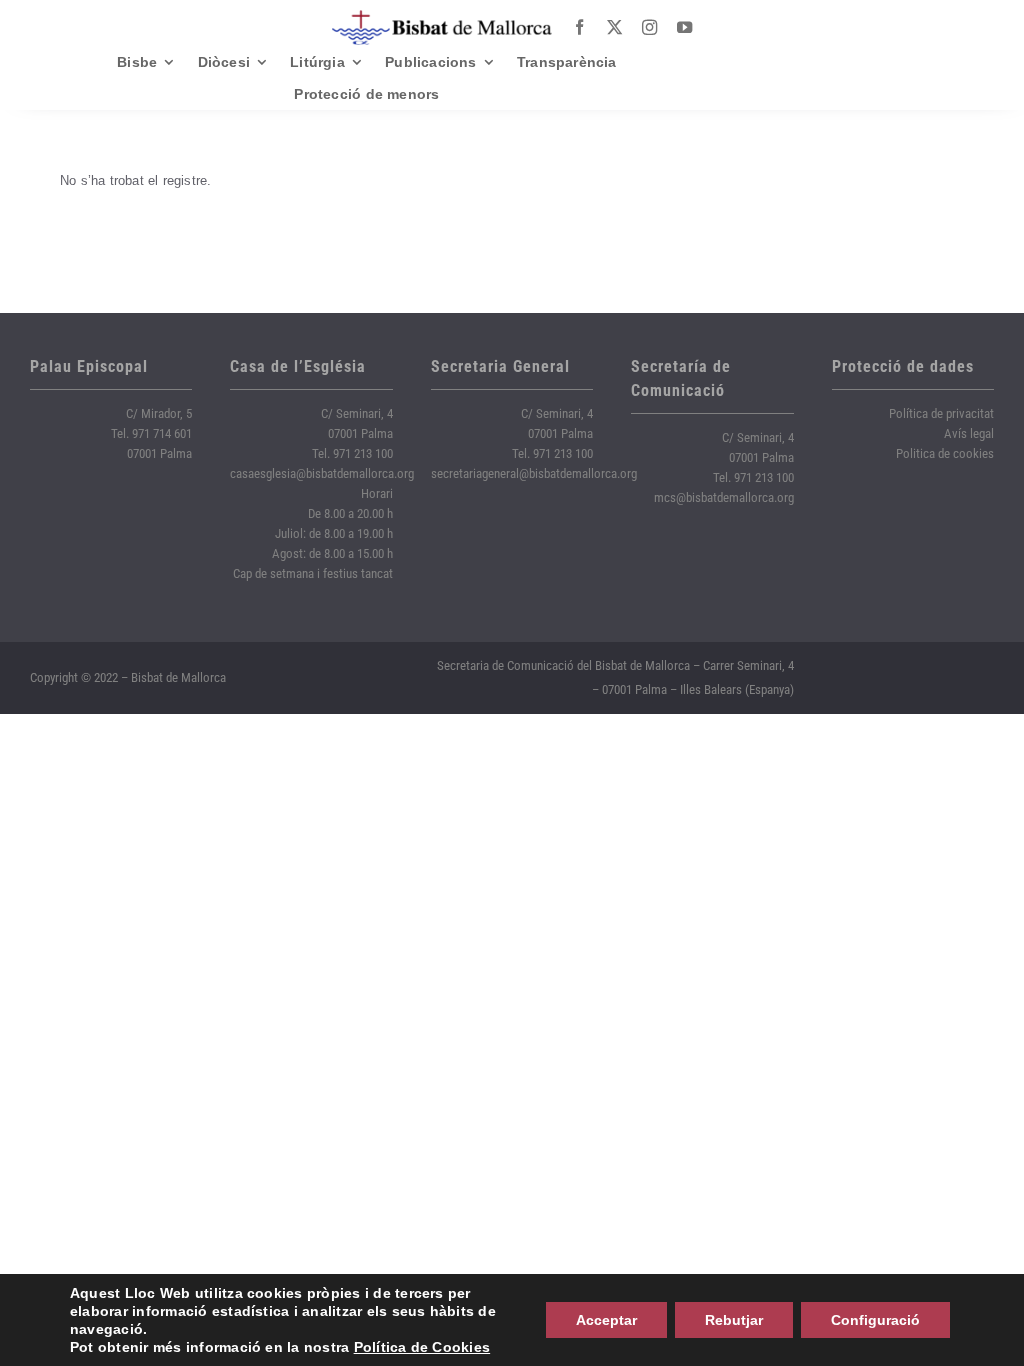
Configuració (875, 1320)
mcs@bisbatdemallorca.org (724, 497)
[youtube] (684, 27)
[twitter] (614, 27)
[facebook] (579, 27)
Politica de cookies (945, 453)
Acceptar (606, 1320)
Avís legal (969, 433)
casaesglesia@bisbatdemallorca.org (322, 473)
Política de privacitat (941, 413)
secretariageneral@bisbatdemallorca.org (534, 473)
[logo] (442, 17)
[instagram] (649, 27)
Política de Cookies (422, 1347)
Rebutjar (734, 1320)
